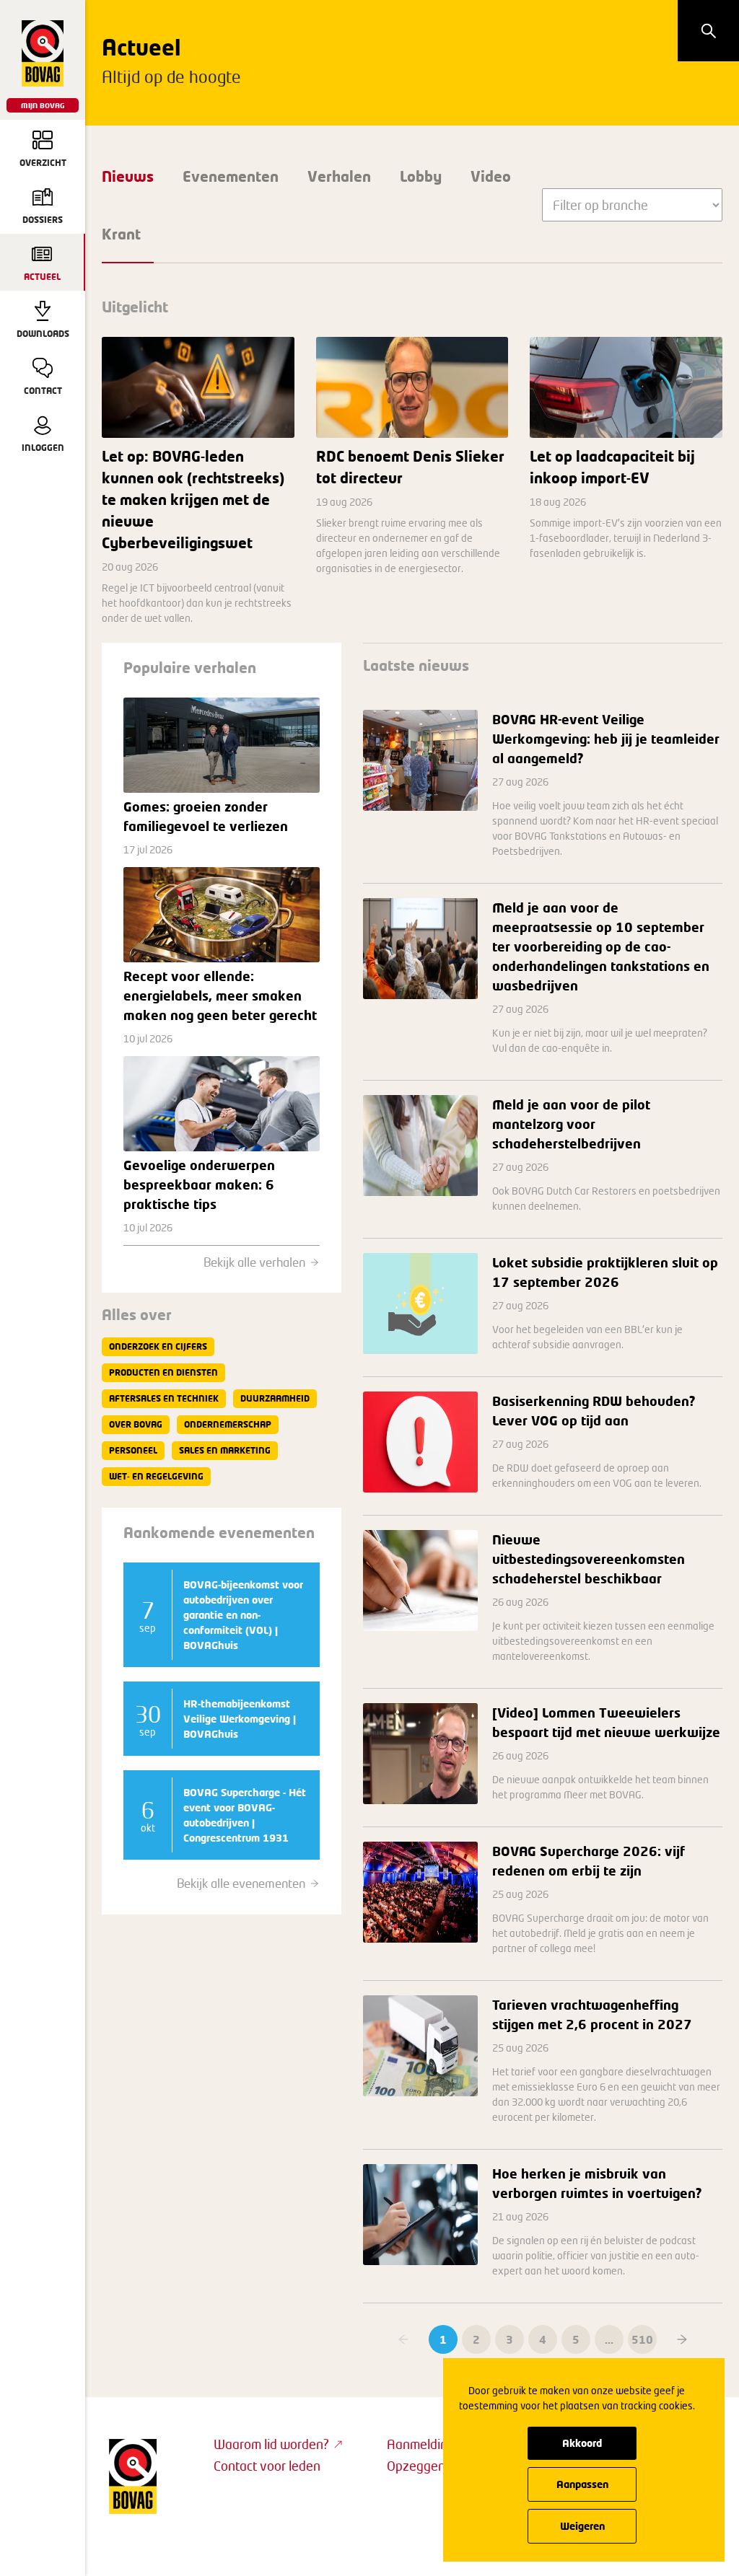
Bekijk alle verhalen (254, 1262)
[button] (682, 2339)
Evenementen (231, 176)
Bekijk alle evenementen (241, 1883)
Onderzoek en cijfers (158, 1346)
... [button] (609, 2339)
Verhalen (339, 176)
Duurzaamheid (275, 1398)
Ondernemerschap (228, 1424)
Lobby (421, 176)
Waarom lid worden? (271, 2444)
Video (491, 176)
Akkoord (582, 2443)
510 (642, 2339)
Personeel (133, 1450)
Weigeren (582, 2526)
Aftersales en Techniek (164, 1398)
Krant (121, 234)
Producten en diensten (163, 1372)
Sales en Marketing (225, 1450)
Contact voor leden (267, 2466)
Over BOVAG (136, 1424)
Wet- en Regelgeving (156, 1476)
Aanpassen (582, 2484)
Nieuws (128, 176)
